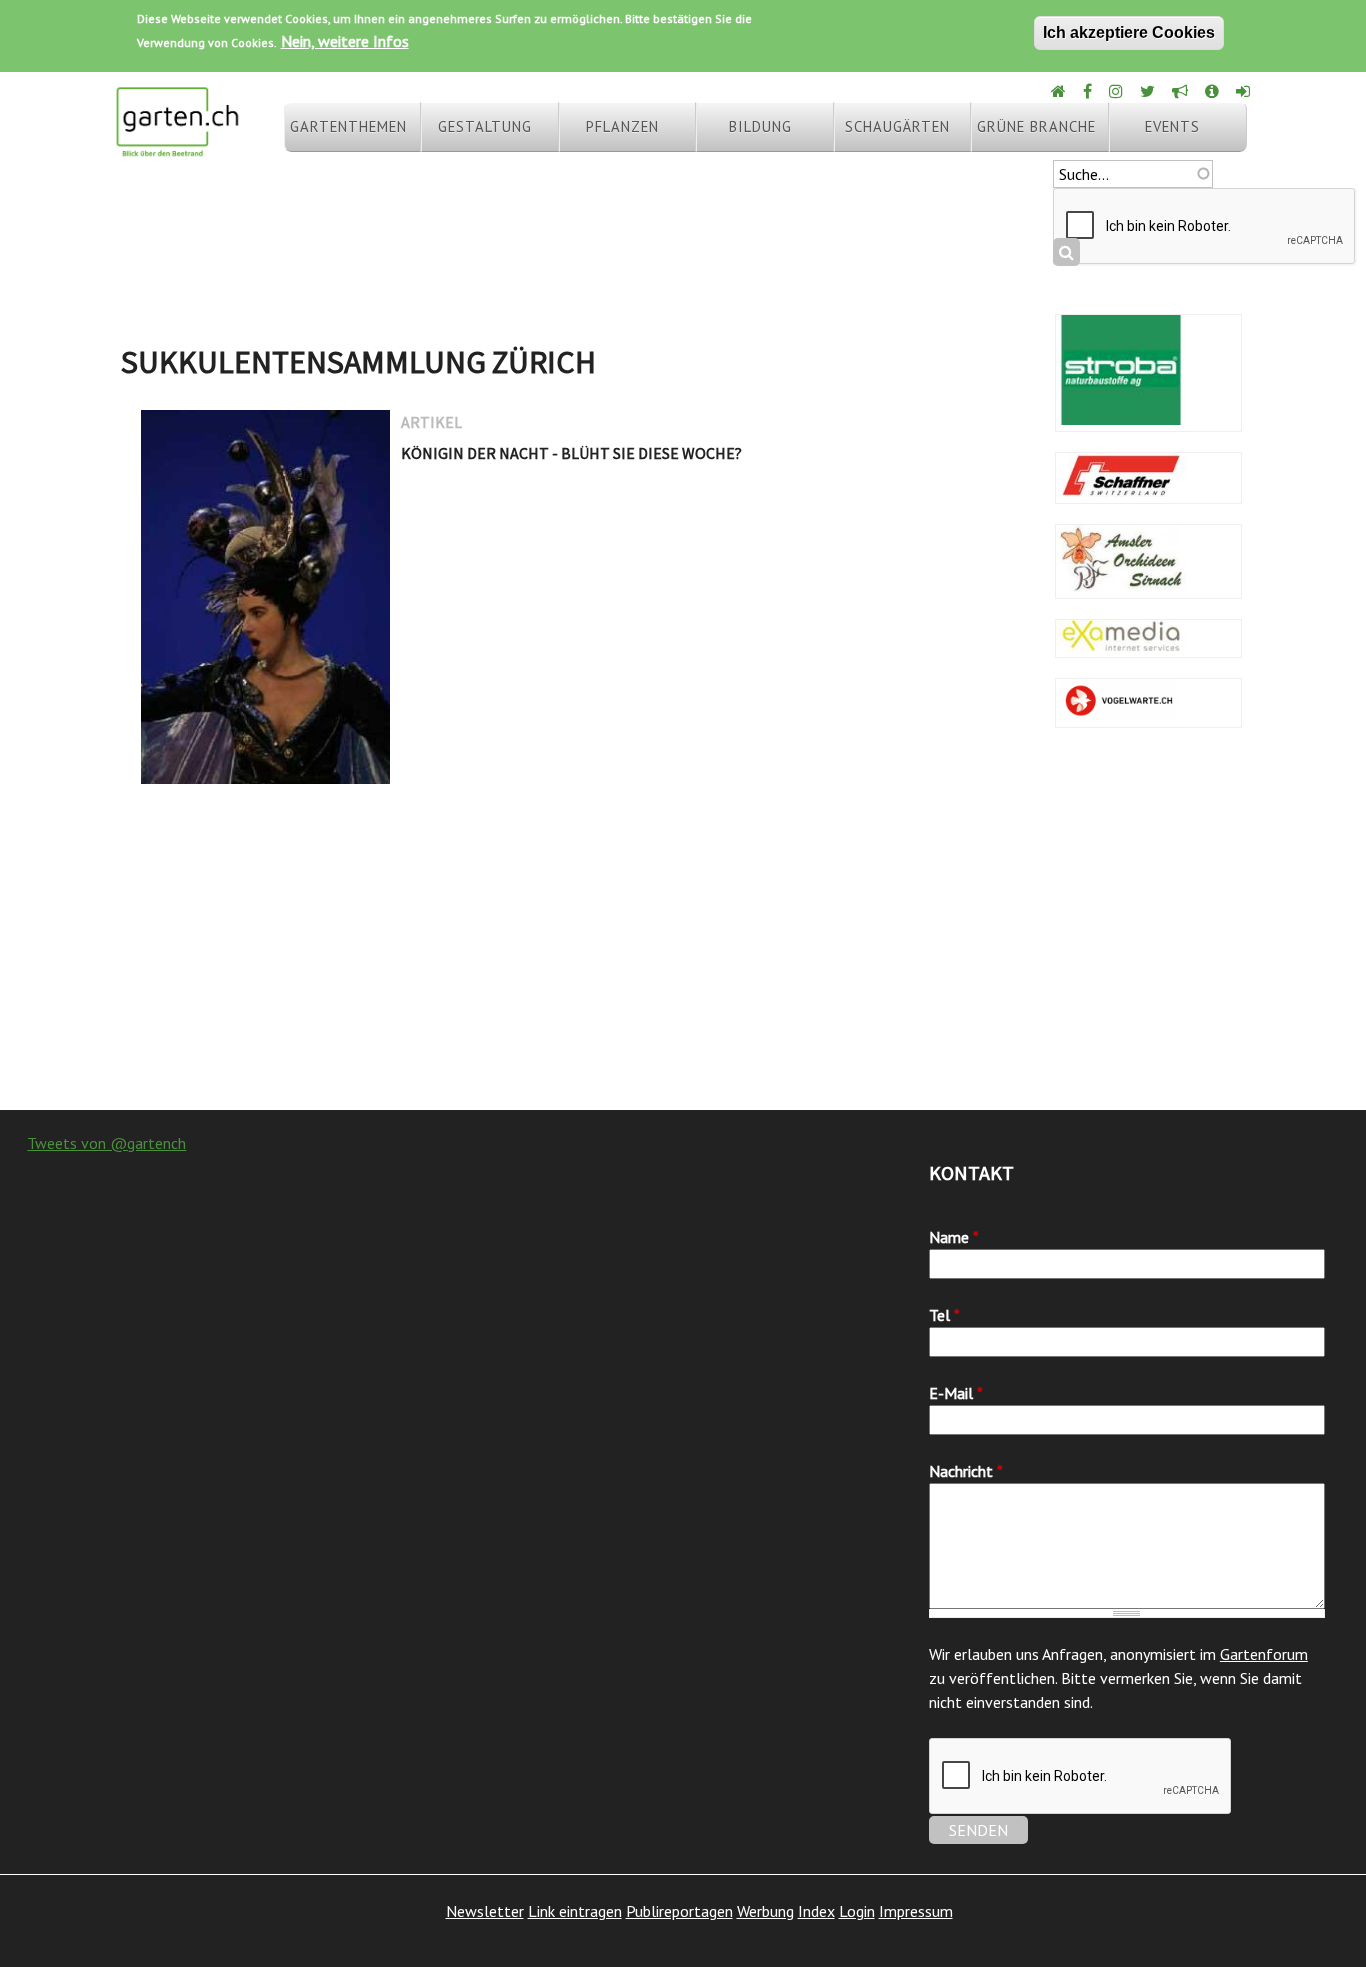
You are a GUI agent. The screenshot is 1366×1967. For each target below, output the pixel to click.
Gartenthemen (348, 126)
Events (1172, 126)
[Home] (1060, 91)
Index (816, 1911)
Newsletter (485, 1911)
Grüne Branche (1036, 126)
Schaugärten (897, 126)
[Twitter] (1149, 91)
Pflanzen (622, 126)
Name (954, 1237)
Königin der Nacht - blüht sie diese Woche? (571, 453)
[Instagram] (1117, 91)
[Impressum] (1213, 91)
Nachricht (966, 1471)
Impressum (916, 1911)
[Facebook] (1089, 91)
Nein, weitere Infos (345, 41)
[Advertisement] (683, 950)
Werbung (765, 1911)
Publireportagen (679, 1911)
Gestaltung (485, 126)
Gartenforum (1264, 1654)
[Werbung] (1181, 91)
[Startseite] (177, 148)
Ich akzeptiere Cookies (1129, 32)
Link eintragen (575, 1911)
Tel (944, 1315)
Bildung (760, 126)
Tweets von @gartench (106, 1143)
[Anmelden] (1244, 91)
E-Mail (956, 1393)
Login (857, 1911)
